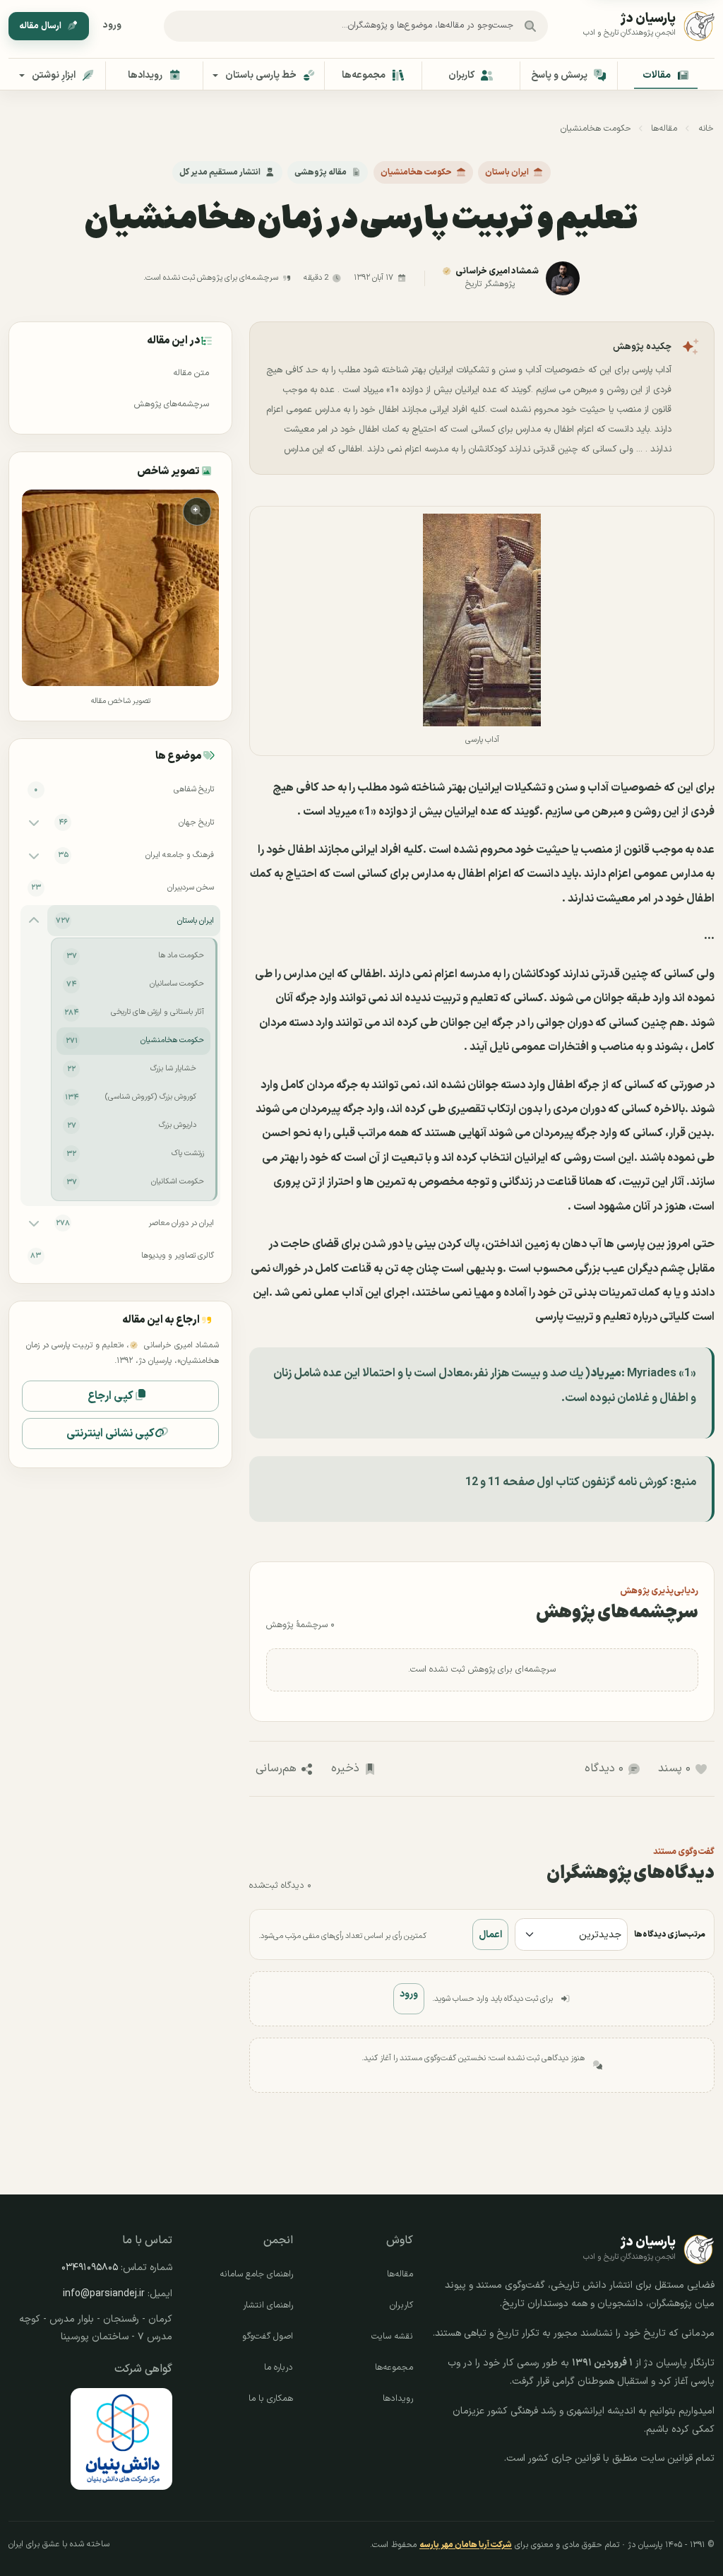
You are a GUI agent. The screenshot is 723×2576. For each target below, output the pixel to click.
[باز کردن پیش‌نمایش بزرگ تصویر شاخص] (120, 588)
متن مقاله (191, 373)
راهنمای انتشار (268, 2305)
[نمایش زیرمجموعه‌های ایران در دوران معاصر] (34, 1223)
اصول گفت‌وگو (268, 2336)
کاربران (401, 2305)
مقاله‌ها (664, 129)
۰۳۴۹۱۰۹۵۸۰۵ (90, 2268)
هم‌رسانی (276, 1768)
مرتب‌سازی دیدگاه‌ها (670, 1934)
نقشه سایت (392, 2336)
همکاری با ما (271, 2399)
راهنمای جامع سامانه (256, 2274)
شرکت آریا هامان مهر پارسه (466, 2545)
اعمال (490, 1935)
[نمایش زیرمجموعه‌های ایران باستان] (34, 921)
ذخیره (345, 1768)
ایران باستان (507, 172)
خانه (706, 129)
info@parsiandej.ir (104, 2294)
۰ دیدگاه (604, 1768)
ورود (112, 25)
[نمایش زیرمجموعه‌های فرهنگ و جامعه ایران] (34, 855)
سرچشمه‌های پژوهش (172, 404)
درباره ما (279, 2368)
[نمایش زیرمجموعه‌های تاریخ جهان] (34, 822)
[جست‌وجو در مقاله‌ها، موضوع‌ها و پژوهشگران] (530, 26)
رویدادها (398, 2399)
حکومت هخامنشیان (596, 129)
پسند (674, 1768)
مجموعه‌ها (394, 2368)
